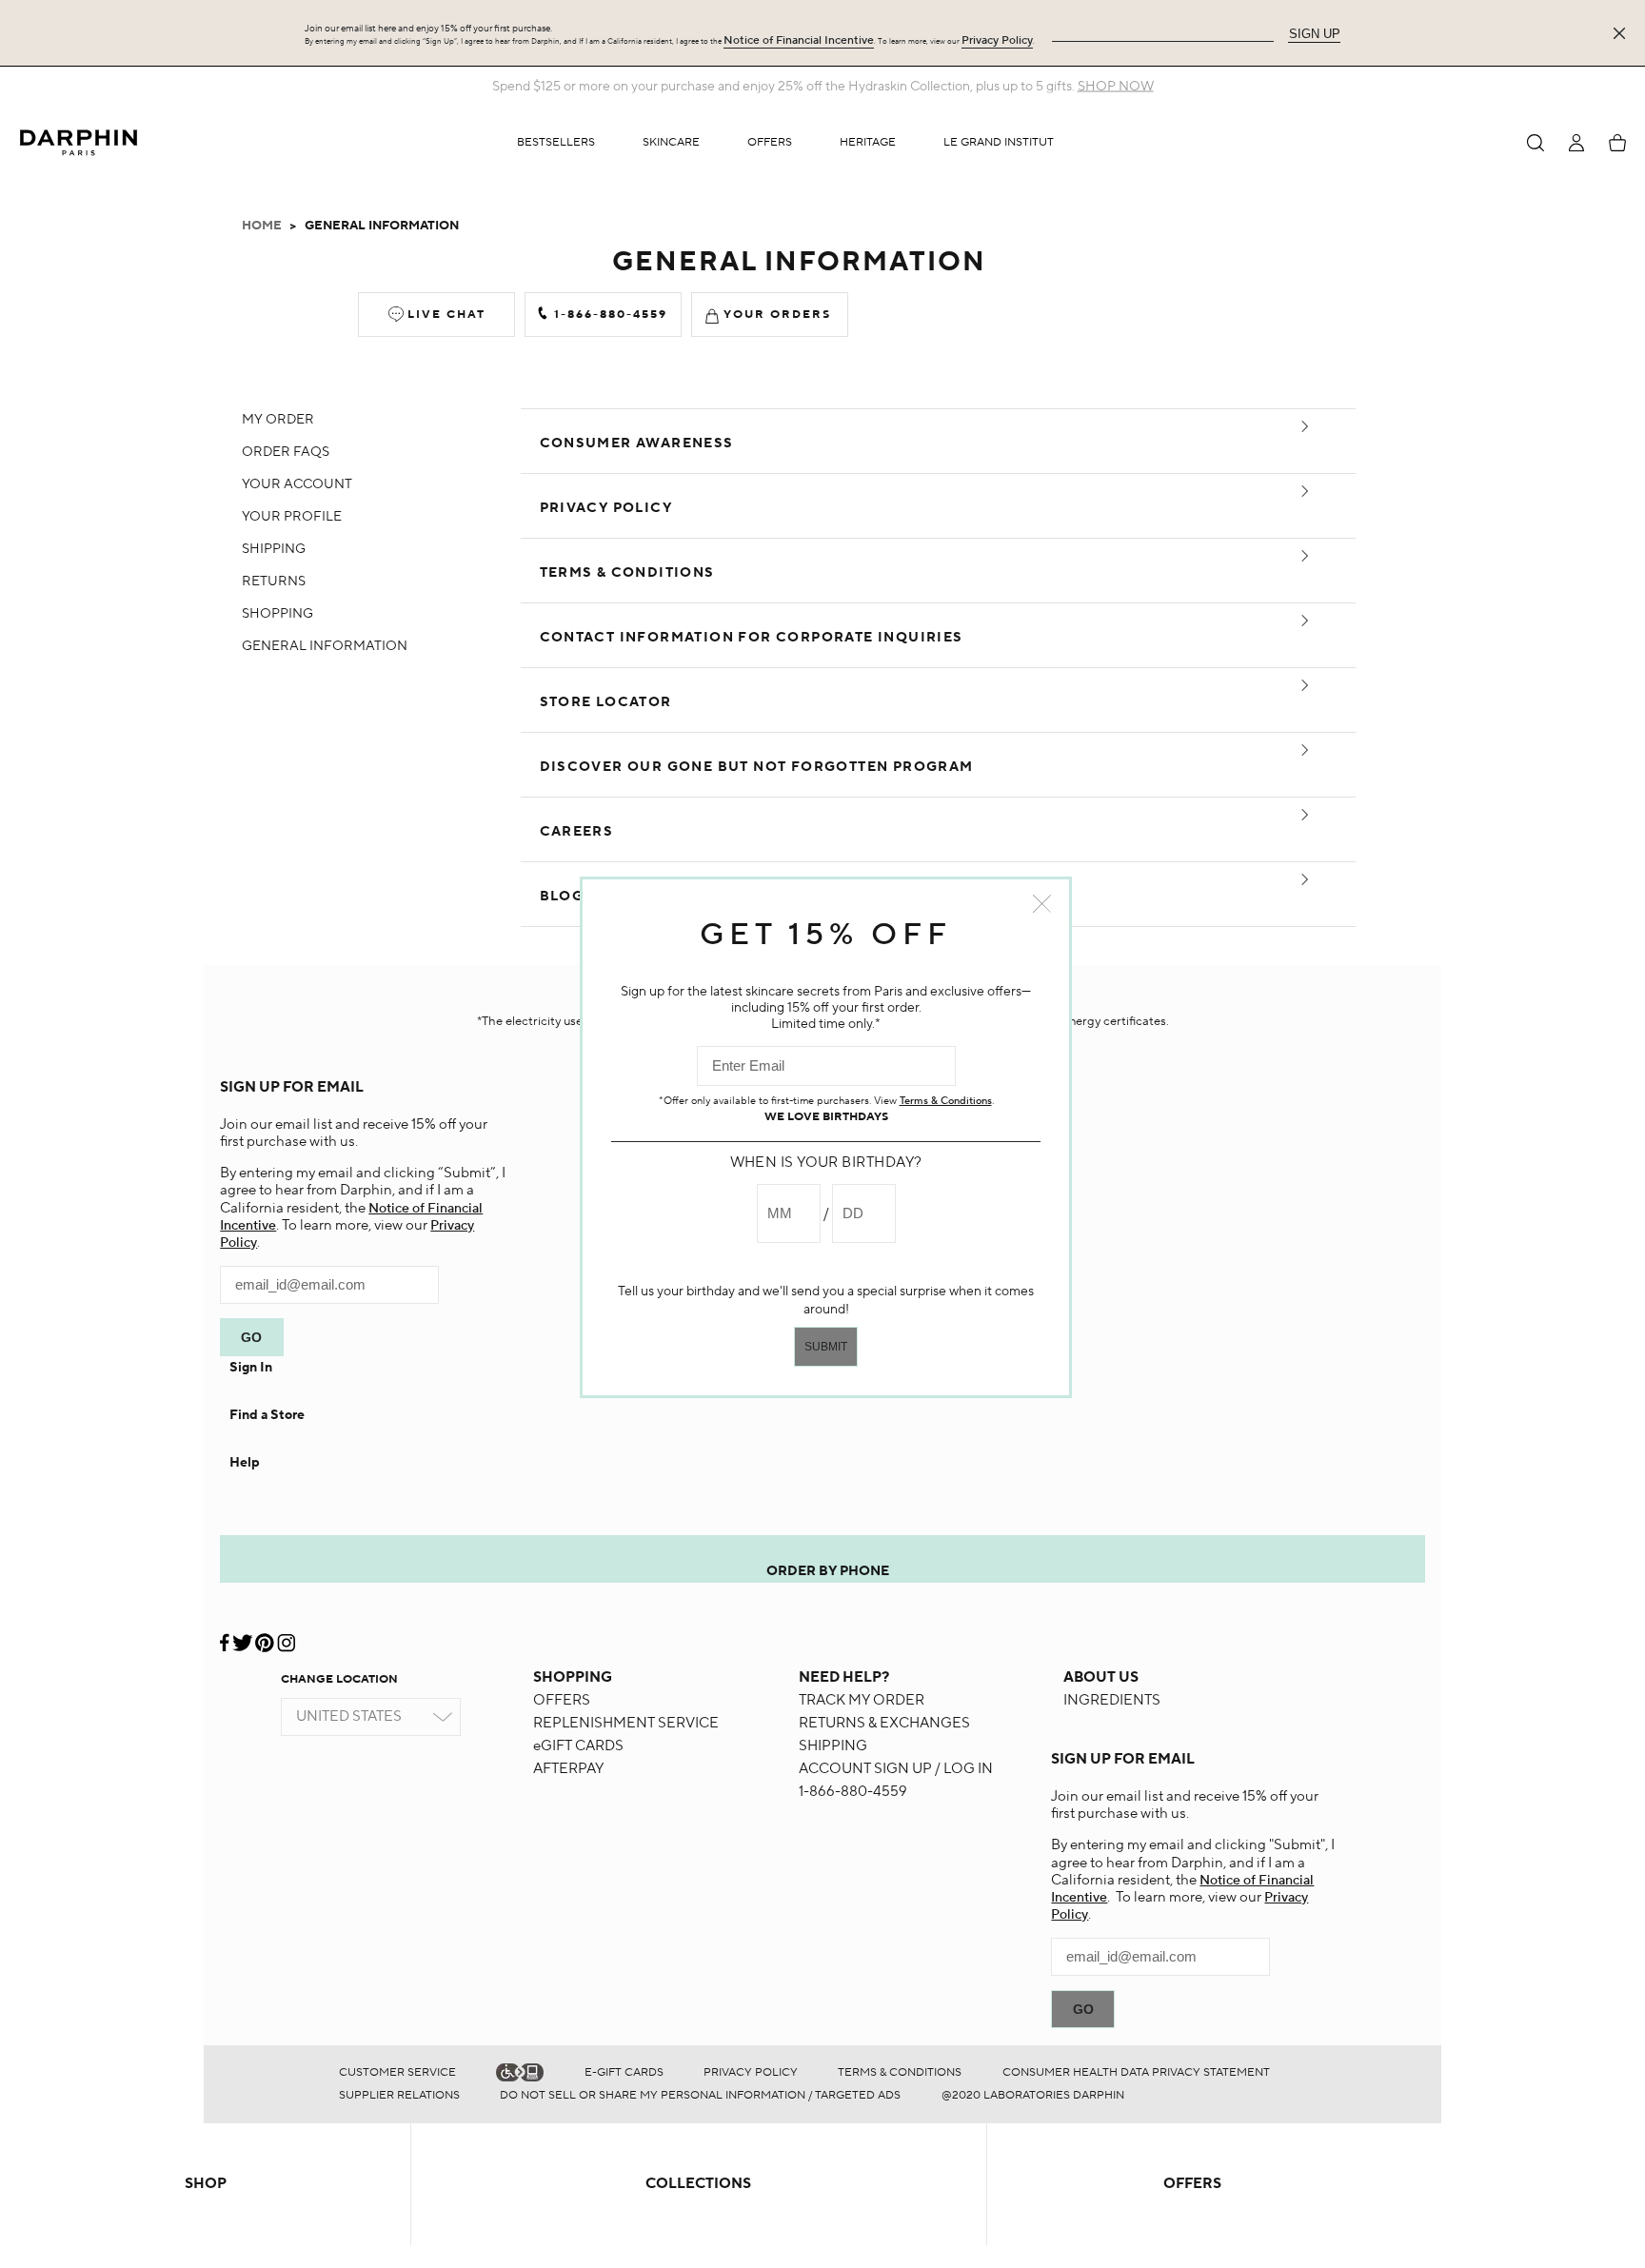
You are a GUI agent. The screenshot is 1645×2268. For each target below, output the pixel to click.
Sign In (251, 1368)
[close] (1623, 33)
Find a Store (267, 1415)
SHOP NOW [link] (1116, 87)
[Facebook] (226, 1636)
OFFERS (562, 1700)
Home (262, 226)
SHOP (206, 2184)
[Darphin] (79, 142)
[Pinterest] (264, 1636)
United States (349, 1716)
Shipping (274, 549)
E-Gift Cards (624, 2072)
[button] (671, 143)
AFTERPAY (568, 1769)
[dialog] (1536, 143)
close (1042, 904)
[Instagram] (286, 1636)
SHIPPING (833, 1746)
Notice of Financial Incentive (799, 40)
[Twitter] (242, 1636)
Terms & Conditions (900, 2072)
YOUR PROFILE (292, 517)
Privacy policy (751, 2072)
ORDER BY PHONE (828, 1571)
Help (245, 1463)
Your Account (297, 484)
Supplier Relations (399, 2095)
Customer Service (397, 2072)
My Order (278, 420)
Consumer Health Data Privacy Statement (1136, 2072)
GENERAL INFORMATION (325, 646)
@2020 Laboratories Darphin (1033, 2095)
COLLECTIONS (698, 2184)
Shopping (277, 614)
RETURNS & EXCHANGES (884, 1723)
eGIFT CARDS (578, 1746)
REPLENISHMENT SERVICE (626, 1723)
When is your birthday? (826, 1163)
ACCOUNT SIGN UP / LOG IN (896, 1769)
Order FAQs (286, 452)
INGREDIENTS (1112, 1700)
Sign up (1315, 34)
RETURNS (274, 582)
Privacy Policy (997, 40)
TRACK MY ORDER (862, 1700)
